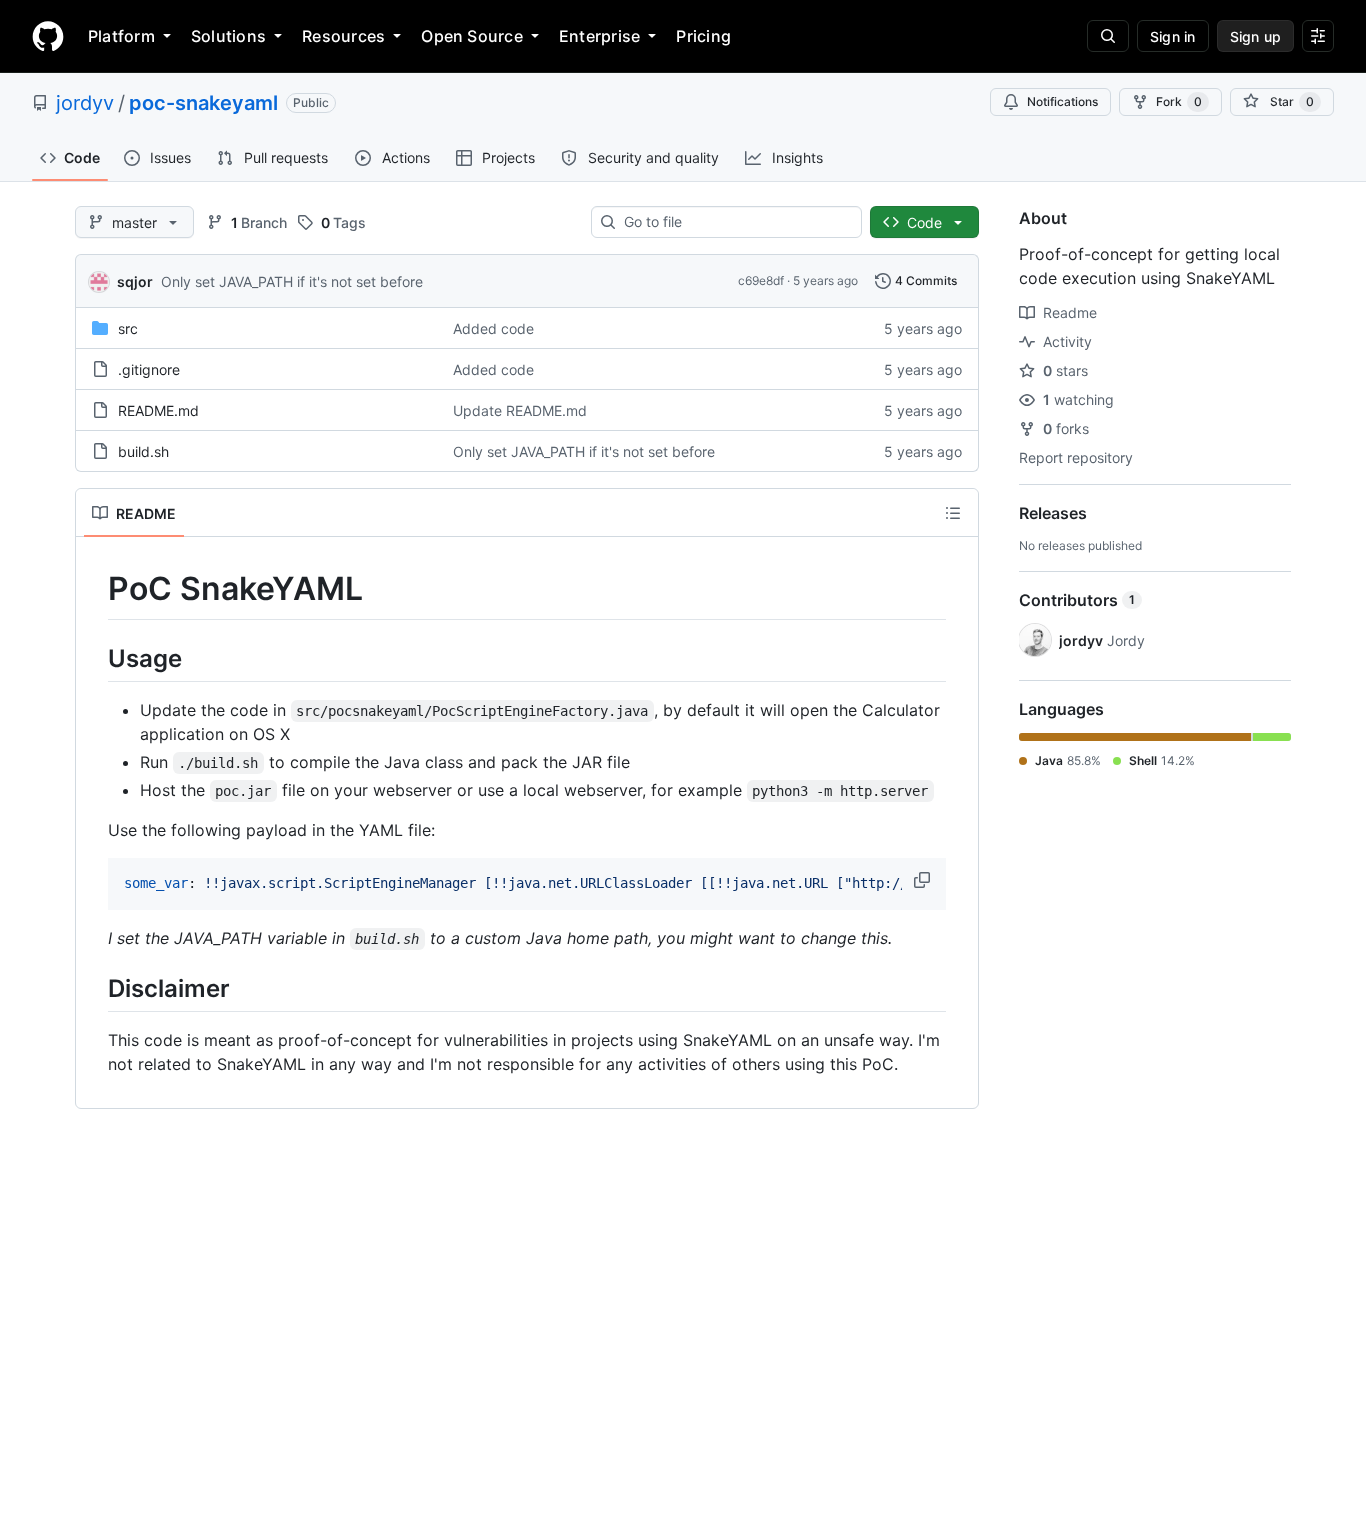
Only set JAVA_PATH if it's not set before (292, 281)
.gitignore (149, 369)
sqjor (135, 281)
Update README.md (520, 410)
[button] (924, 880)
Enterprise (599, 36)
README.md (158, 410)
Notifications (1062, 101)
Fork (1179, 101)
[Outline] (953, 513)
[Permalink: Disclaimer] (94, 988)
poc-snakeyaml (203, 103)
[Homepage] (48, 36)
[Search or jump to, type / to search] (1108, 36)
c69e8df (761, 280)
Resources (343, 36)
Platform (121, 36)
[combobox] (734, 222)
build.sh (143, 451)
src (128, 328)
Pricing (703, 36)
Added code (493, 328)
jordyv (85, 103)
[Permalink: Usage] (94, 658)
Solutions (228, 36)
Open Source (472, 36)
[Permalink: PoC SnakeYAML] (94, 589)
